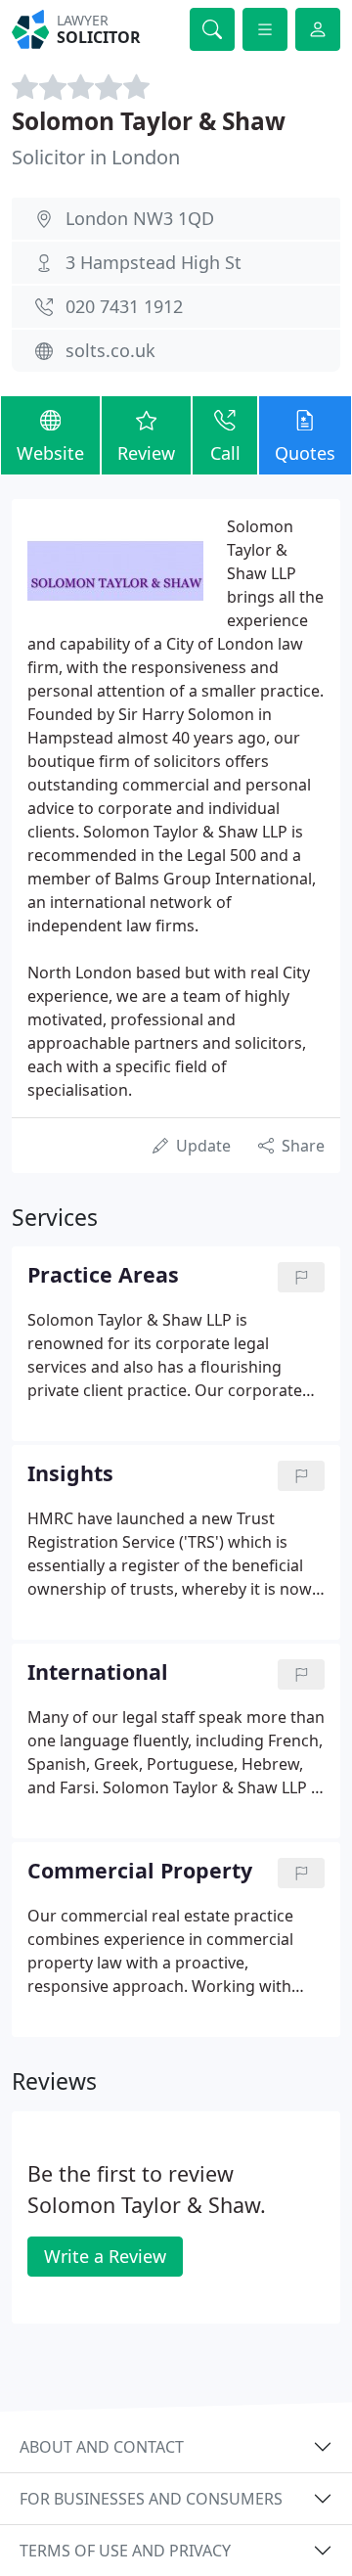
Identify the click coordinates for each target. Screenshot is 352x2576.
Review (146, 453)
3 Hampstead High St (154, 262)
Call (225, 453)
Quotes (305, 453)
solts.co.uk (110, 350)
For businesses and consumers (151, 2499)
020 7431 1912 (124, 306)
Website (50, 453)
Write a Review (105, 2256)
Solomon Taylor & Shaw (149, 121)
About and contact (102, 2447)
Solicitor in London (96, 157)
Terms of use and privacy (125, 2551)
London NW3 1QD (140, 218)
